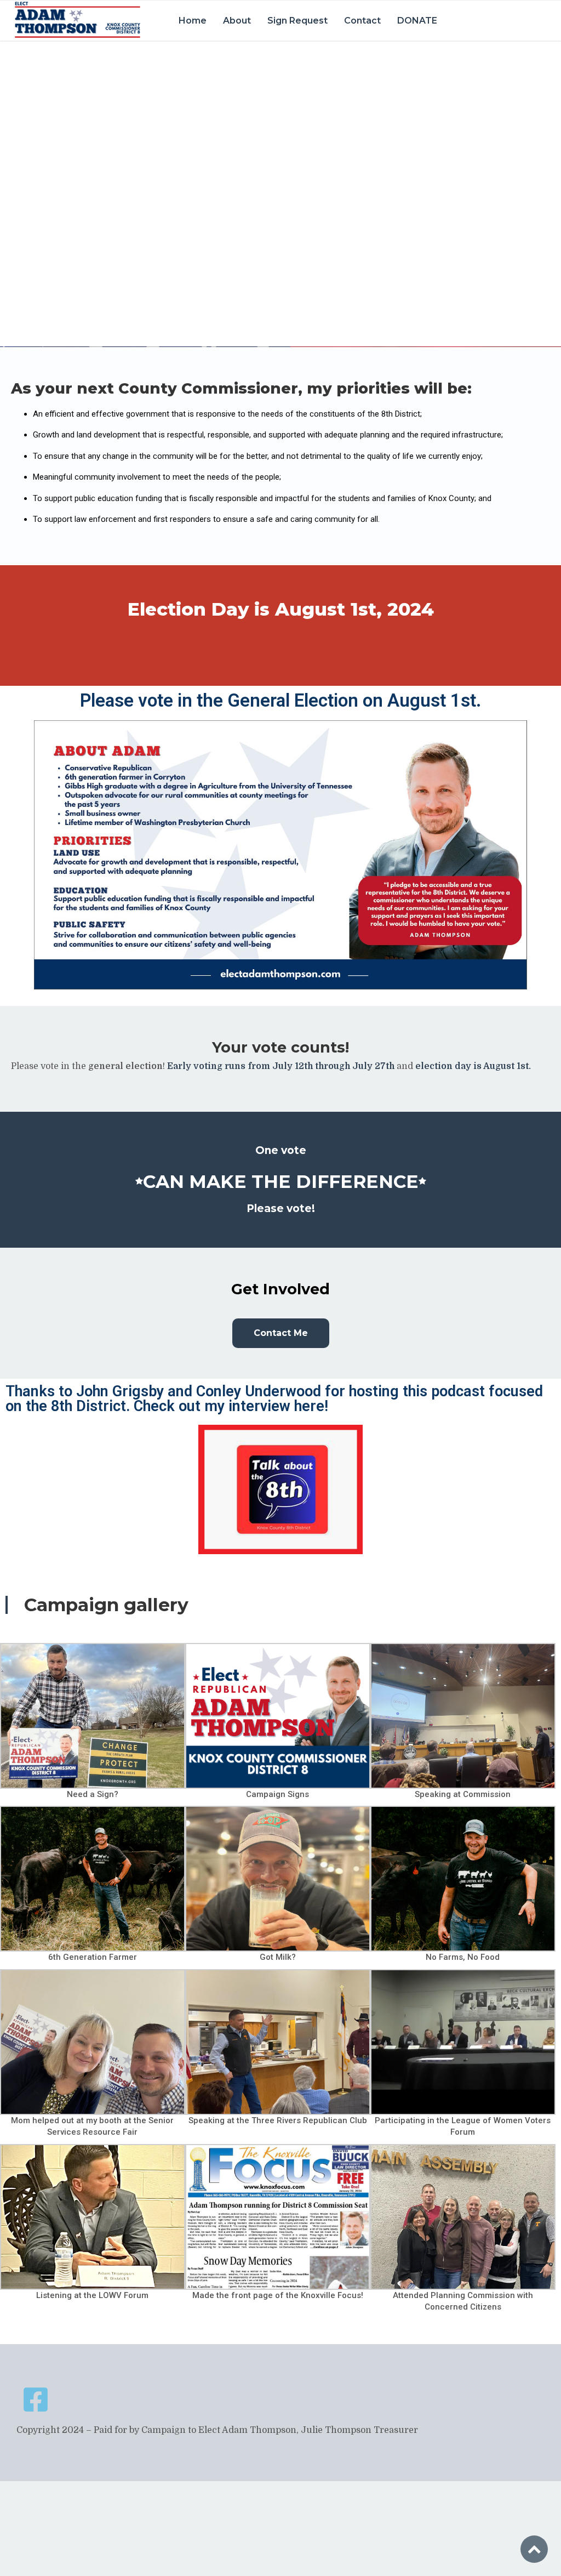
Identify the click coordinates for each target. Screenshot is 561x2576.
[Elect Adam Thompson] (77, 20)
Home (193, 21)
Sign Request (297, 21)
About (237, 21)
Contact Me (281, 1333)
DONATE (417, 21)
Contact (362, 21)
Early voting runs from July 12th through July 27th (280, 1066)
